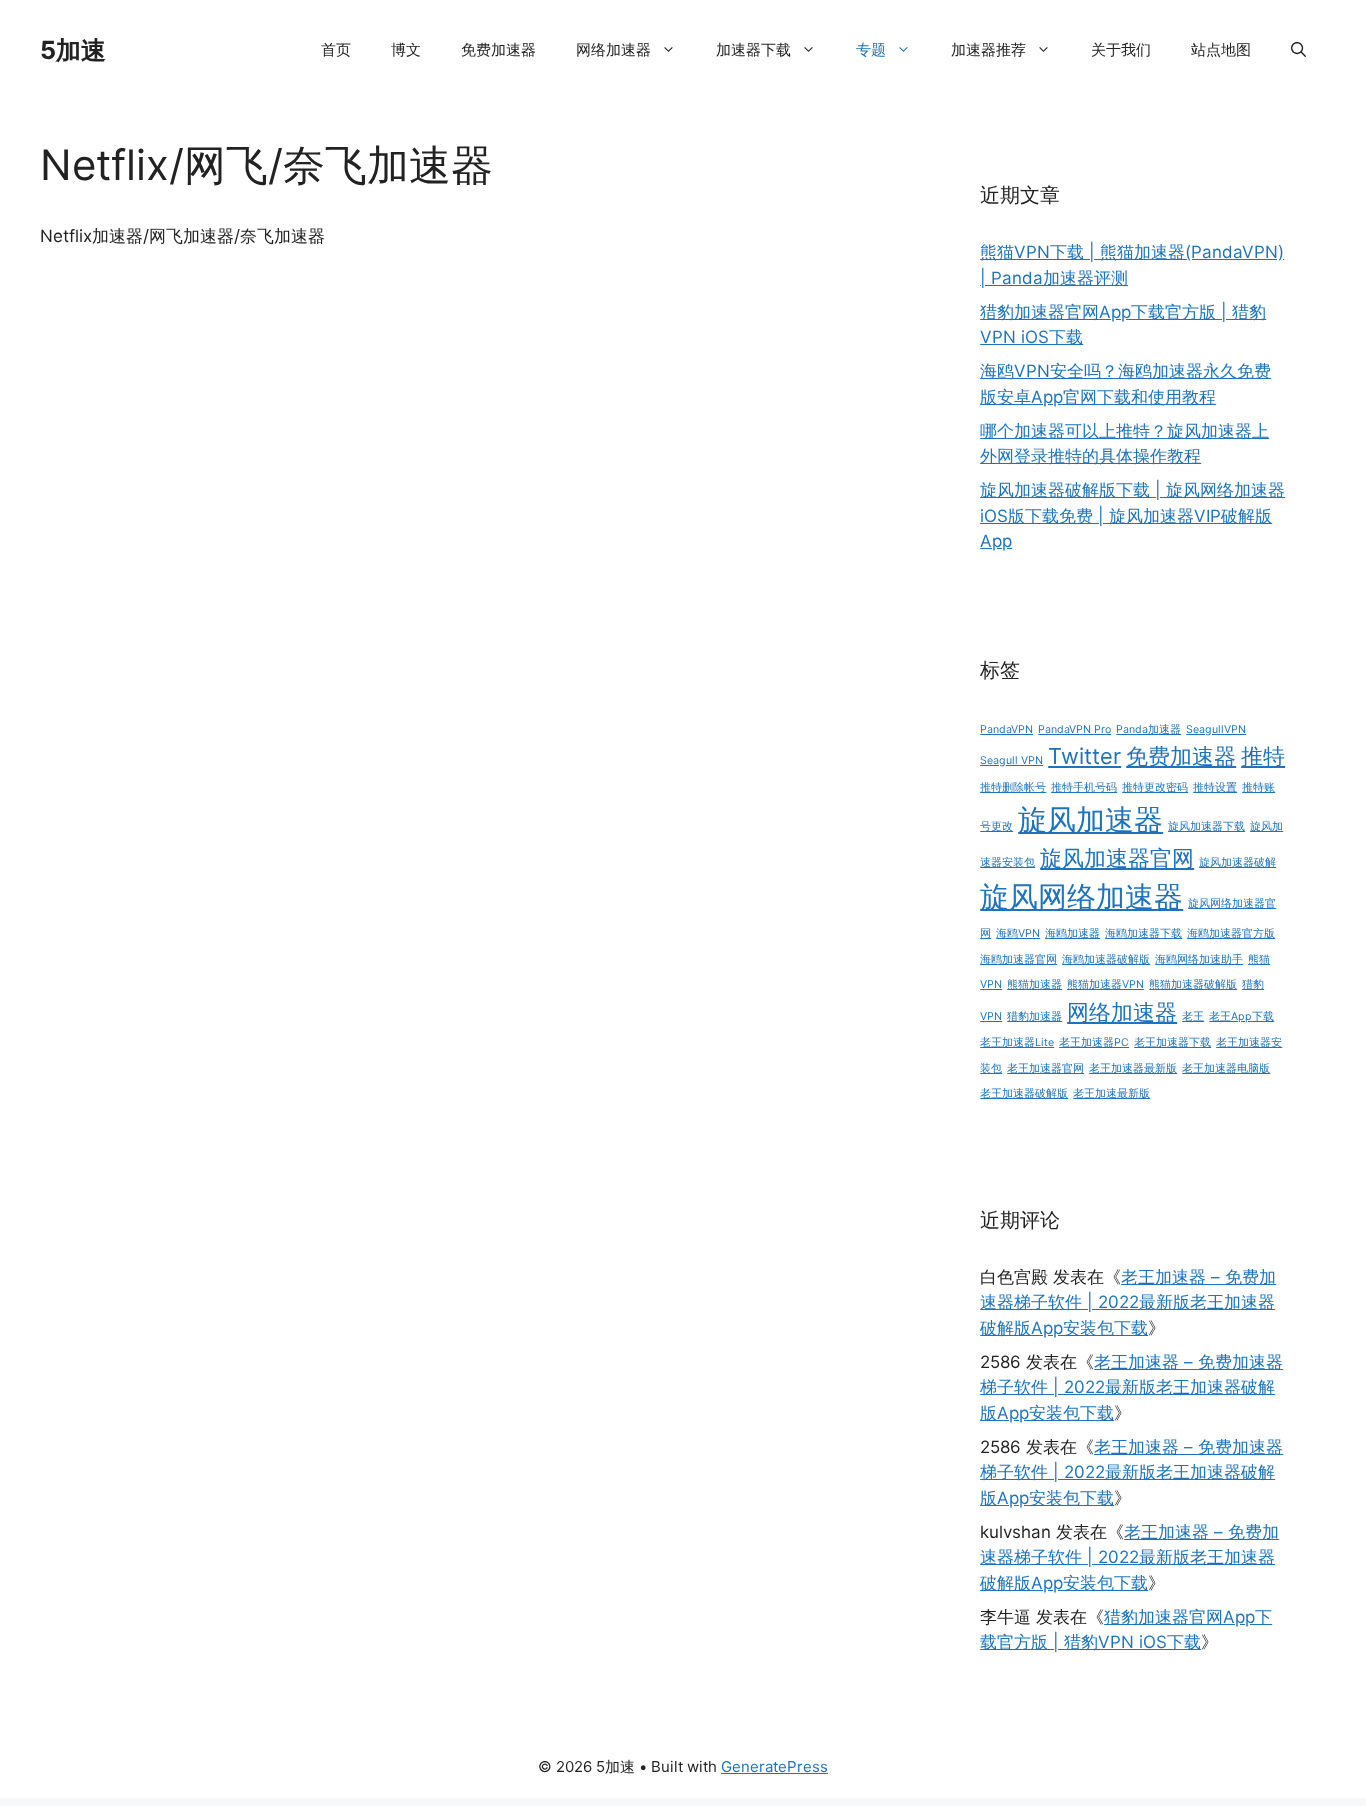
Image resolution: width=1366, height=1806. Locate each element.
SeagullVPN (1216, 729)
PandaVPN (1006, 729)
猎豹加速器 (1034, 1016)
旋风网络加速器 (1081, 896)
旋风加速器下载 (1206, 826)
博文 (406, 49)
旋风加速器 (1090, 819)
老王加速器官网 (1045, 1068)
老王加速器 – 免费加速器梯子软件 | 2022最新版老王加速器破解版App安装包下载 (1128, 1302)
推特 (1263, 756)
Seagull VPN (1011, 760)
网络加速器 (613, 49)
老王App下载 (1241, 1016)
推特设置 (1215, 787)
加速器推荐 (988, 49)
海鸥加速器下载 (1143, 933)
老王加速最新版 (1111, 1093)
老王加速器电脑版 (1226, 1068)
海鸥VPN (1018, 933)
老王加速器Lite (1017, 1042)
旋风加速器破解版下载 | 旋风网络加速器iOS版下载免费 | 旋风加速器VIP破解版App (1132, 515)
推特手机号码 (1084, 787)
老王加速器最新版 (1133, 1068)
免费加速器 (498, 49)
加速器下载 (753, 49)
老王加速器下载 (1172, 1042)
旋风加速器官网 (1117, 858)
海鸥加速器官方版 (1231, 933)
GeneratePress (774, 1766)
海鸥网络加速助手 (1199, 959)
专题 (871, 49)
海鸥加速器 (1072, 933)
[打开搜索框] (1298, 50)
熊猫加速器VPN (1105, 984)
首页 (336, 49)
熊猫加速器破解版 (1193, 984)
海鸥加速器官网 (1018, 959)
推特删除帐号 (1013, 787)
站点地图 (1221, 49)
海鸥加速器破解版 (1106, 959)
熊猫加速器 (1034, 984)
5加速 (73, 50)
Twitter (1084, 756)
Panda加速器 (1148, 729)
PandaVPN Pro (1074, 729)
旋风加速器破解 (1237, 862)
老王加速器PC (1094, 1042)
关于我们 (1121, 49)
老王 (1193, 1016)
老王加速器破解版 (1024, 1093)
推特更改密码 (1155, 787)
